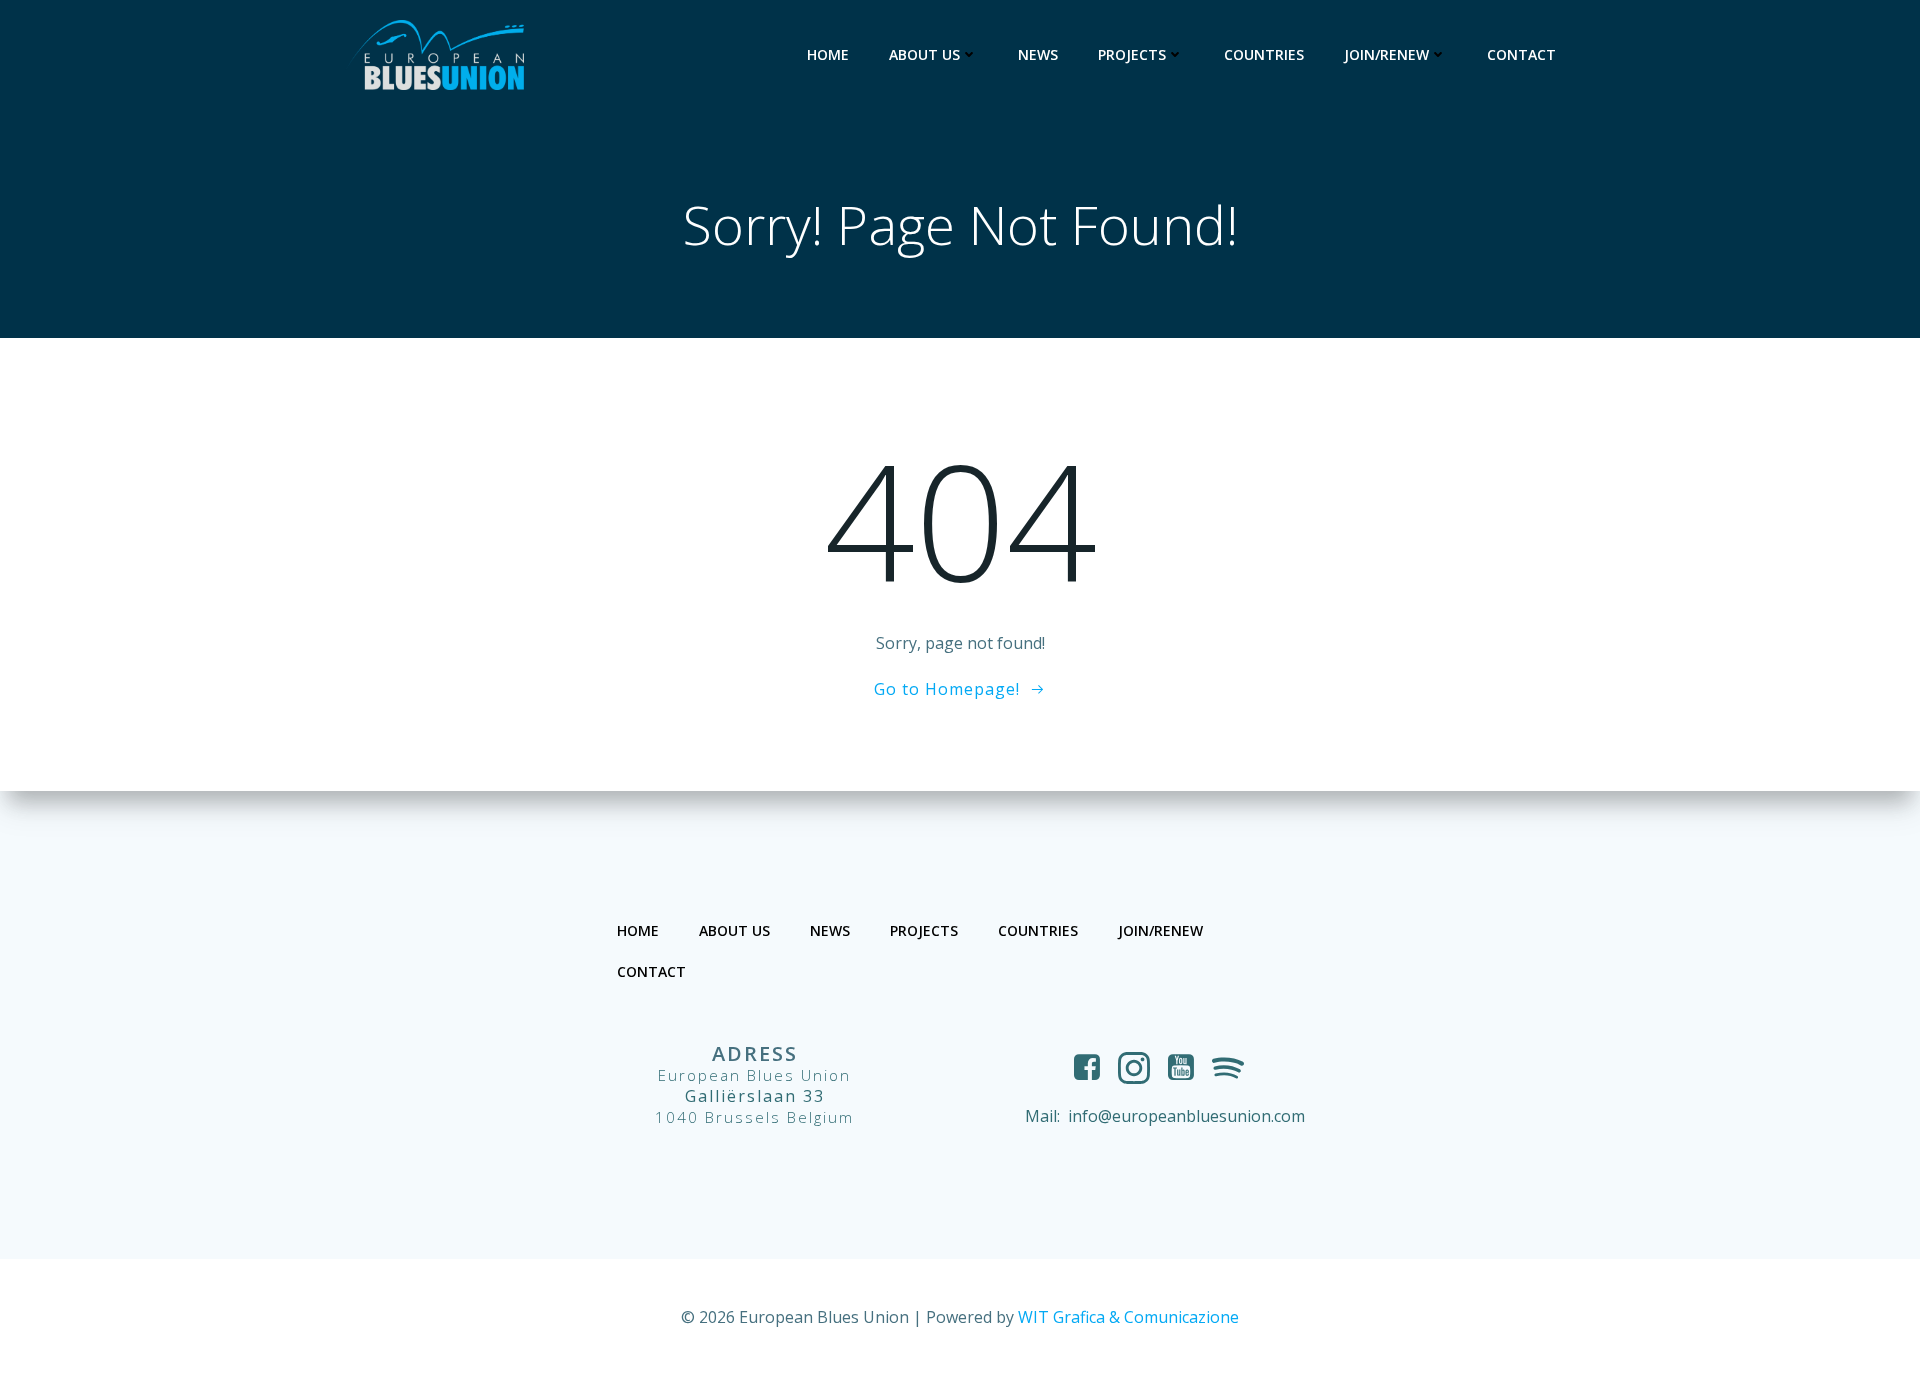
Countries (1264, 54)
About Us (924, 54)
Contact (1521, 54)
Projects (1132, 54)
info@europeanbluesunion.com (1186, 1116)
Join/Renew (1386, 54)
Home (828, 54)
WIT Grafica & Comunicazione (1128, 1317)
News (1038, 54)
